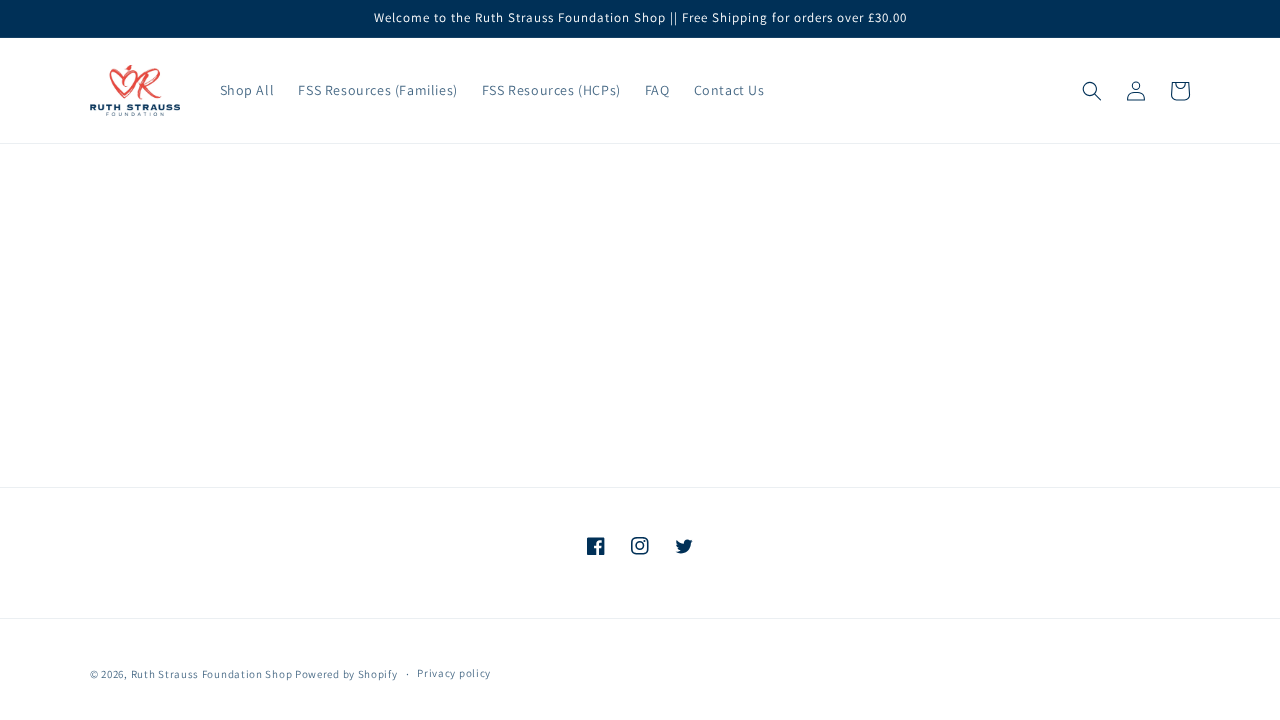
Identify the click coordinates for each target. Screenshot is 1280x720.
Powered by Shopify (346, 674)
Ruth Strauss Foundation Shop (212, 674)
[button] (1092, 91)
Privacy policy (454, 673)
